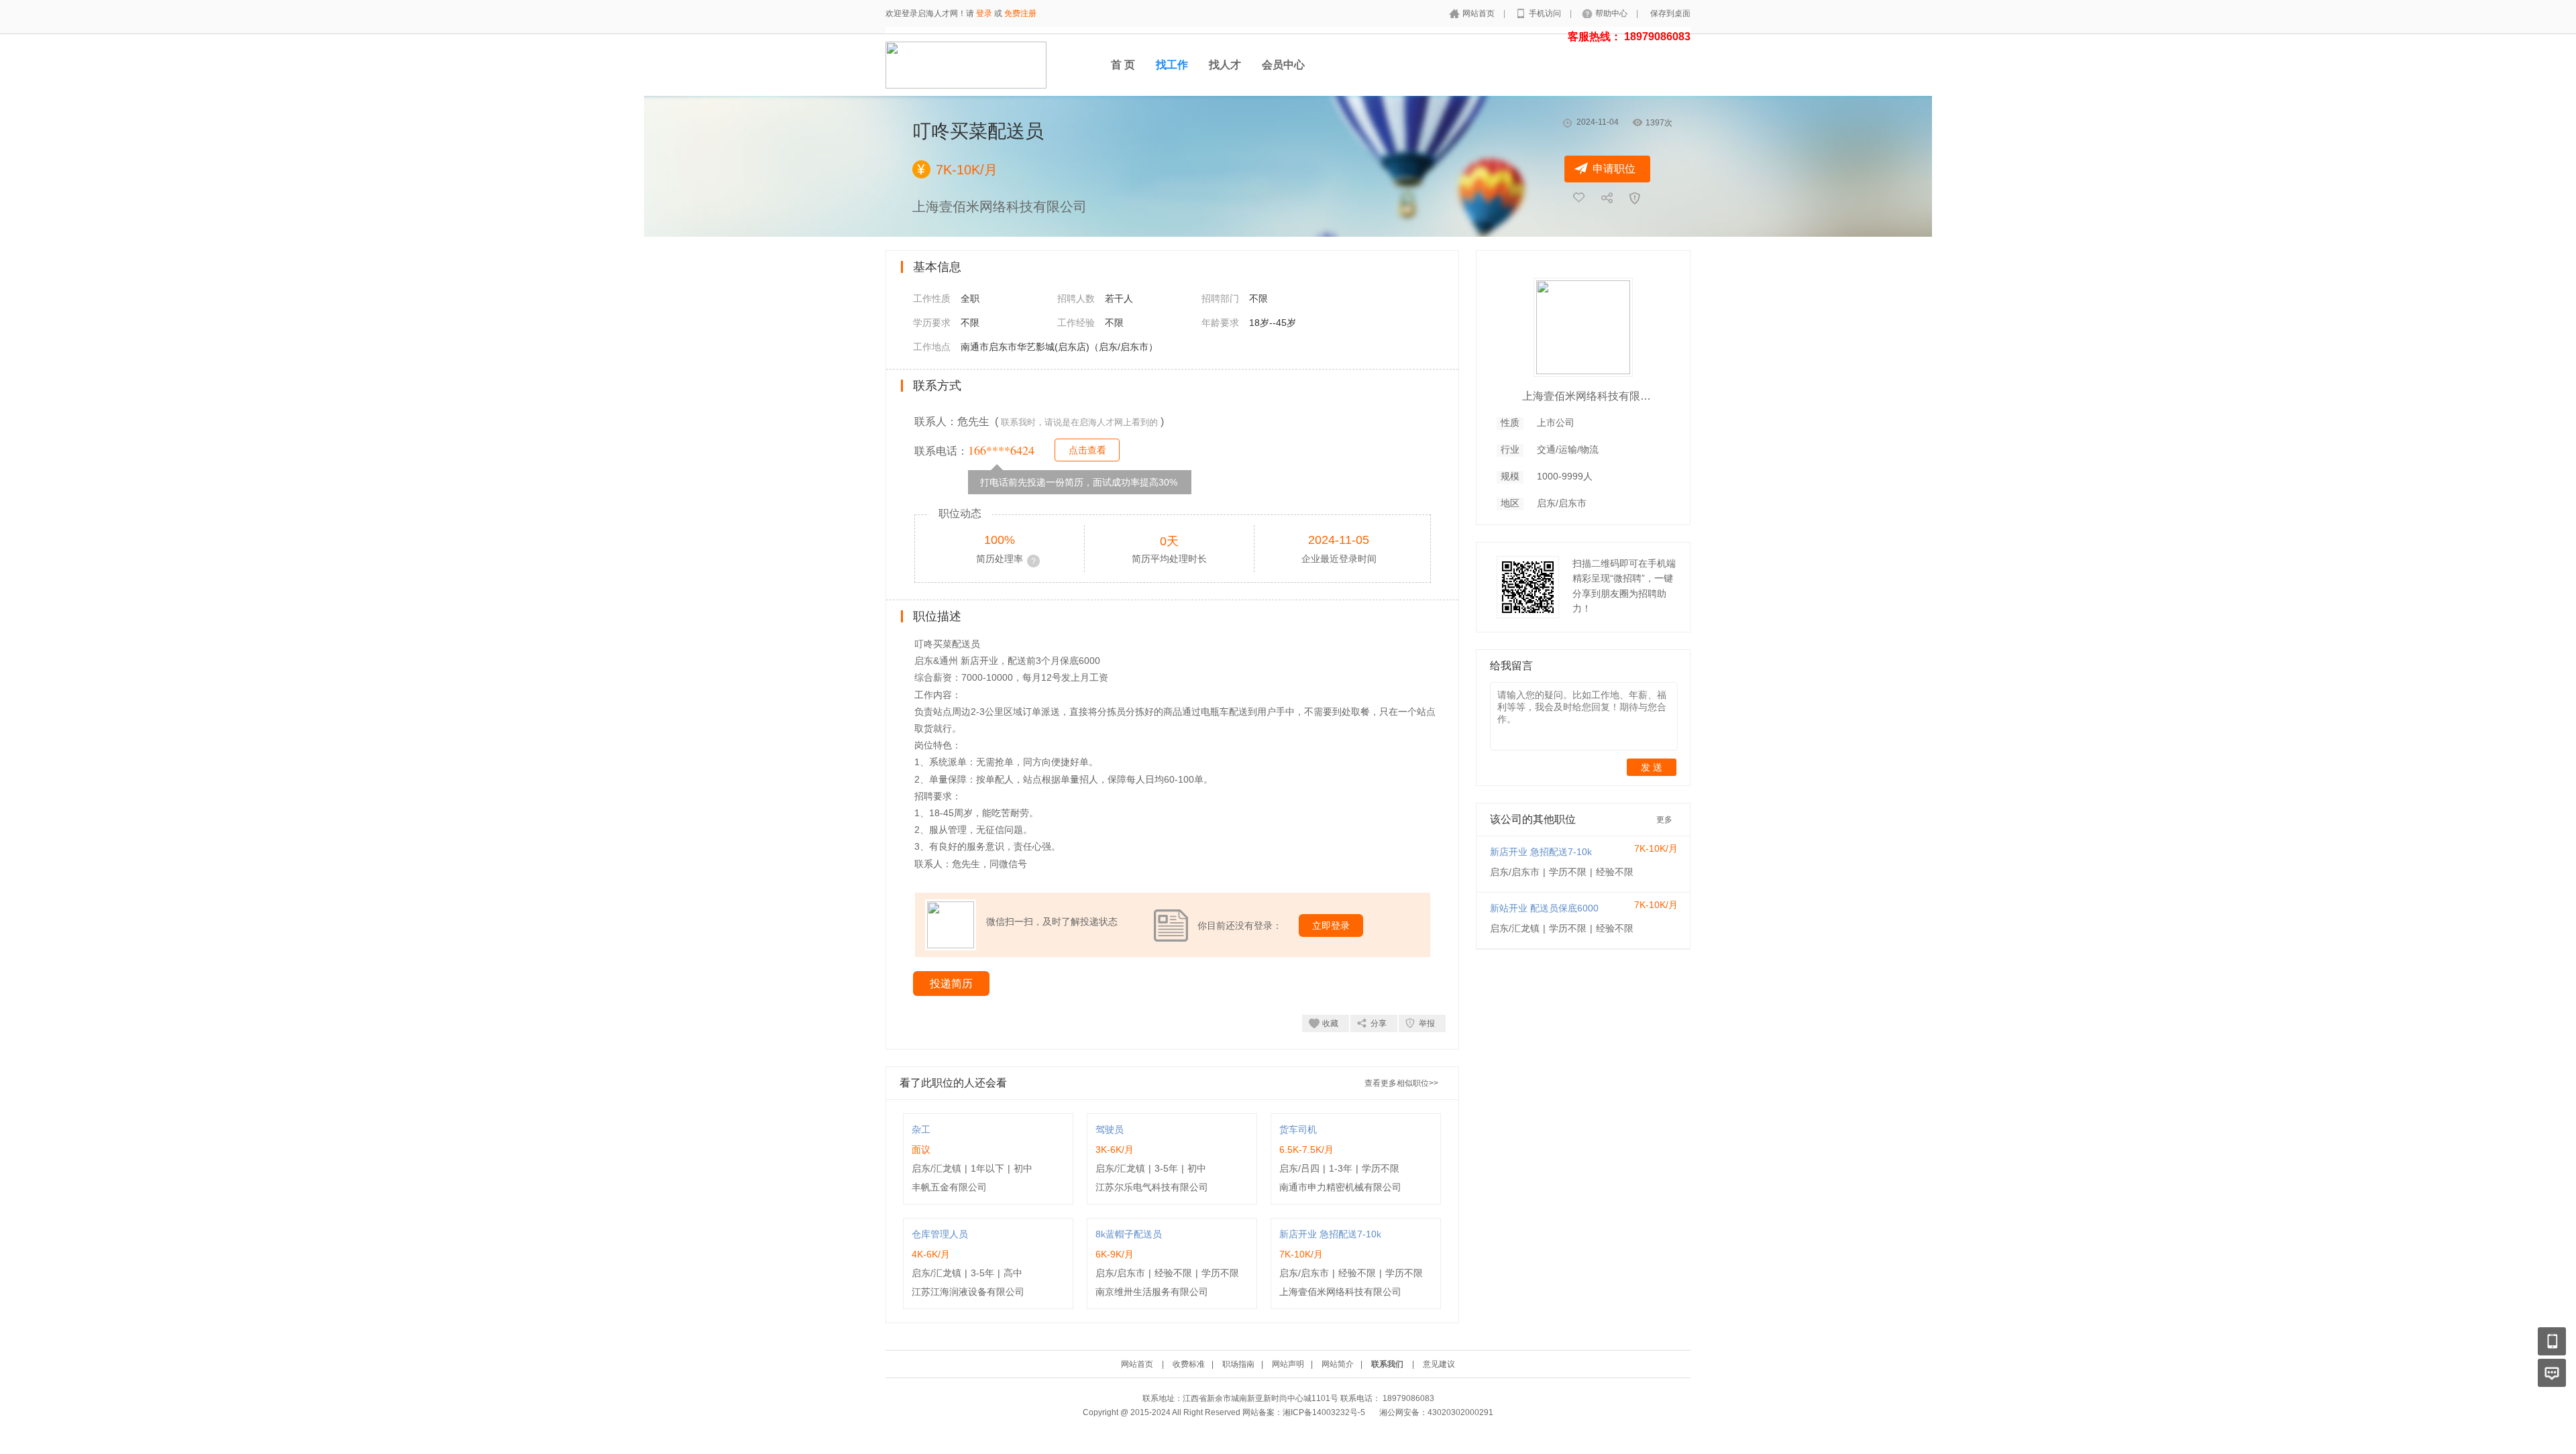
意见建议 (1439, 1364)
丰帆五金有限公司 (949, 1187)
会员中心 (1283, 65)
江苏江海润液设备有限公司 (968, 1292)
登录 (984, 13)
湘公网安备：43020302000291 (1436, 1412)
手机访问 (1546, 13)
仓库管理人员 (940, 1234)
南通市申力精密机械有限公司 (1340, 1187)
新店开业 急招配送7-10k (1330, 1234)
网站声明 (1288, 1364)
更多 (1664, 820)
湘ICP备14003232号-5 (1324, 1412)
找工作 (1172, 65)
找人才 (1225, 65)
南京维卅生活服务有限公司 (1152, 1292)
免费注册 (1020, 13)
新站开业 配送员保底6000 (1544, 908)
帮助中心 (1612, 13)
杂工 (921, 1129)
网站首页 (1480, 13)
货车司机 (1298, 1129)
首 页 (1123, 65)
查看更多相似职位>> (1401, 1083)
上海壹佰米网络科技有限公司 (1340, 1292)
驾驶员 (1110, 1129)
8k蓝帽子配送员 (1129, 1234)
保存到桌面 (1670, 13)
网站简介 (1338, 1364)
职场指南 (1238, 1364)
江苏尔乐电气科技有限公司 (1152, 1187)
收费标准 (1189, 1364)
